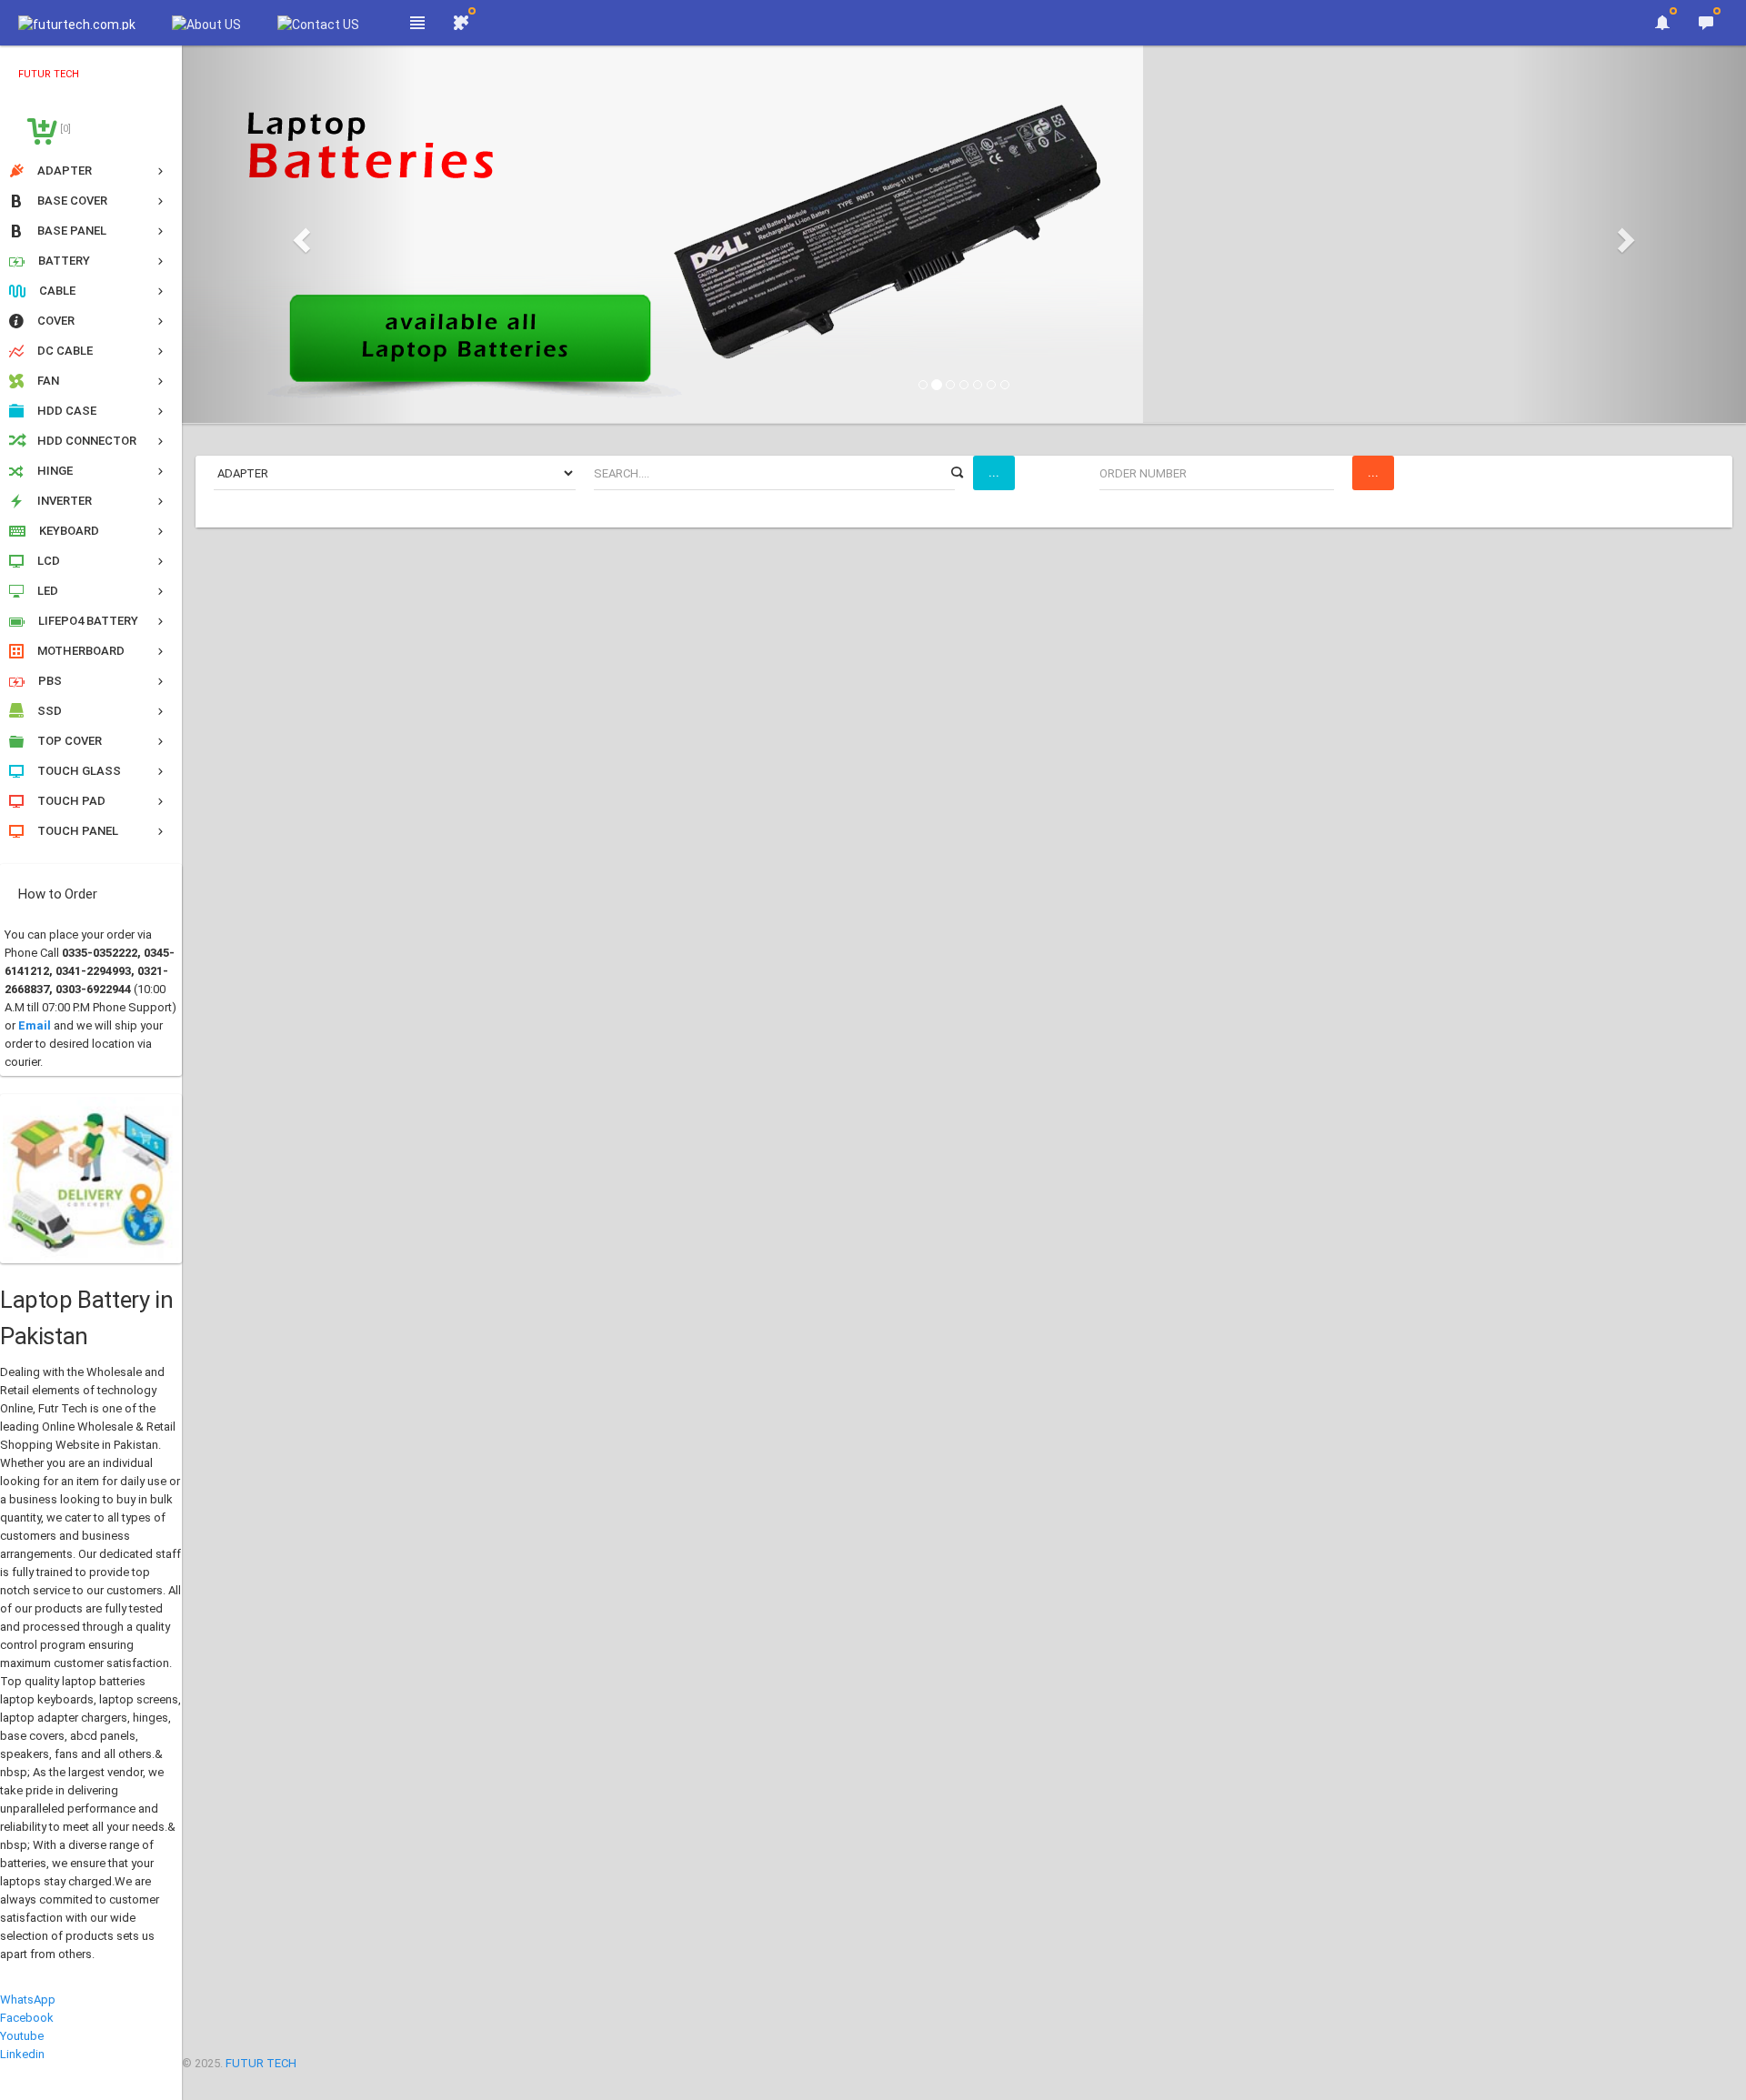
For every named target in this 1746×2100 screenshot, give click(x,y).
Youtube (22, 2036)
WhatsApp (28, 2000)
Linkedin (22, 2054)
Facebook (27, 2018)
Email (35, 1025)
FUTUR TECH (261, 2063)
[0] (64, 129)
